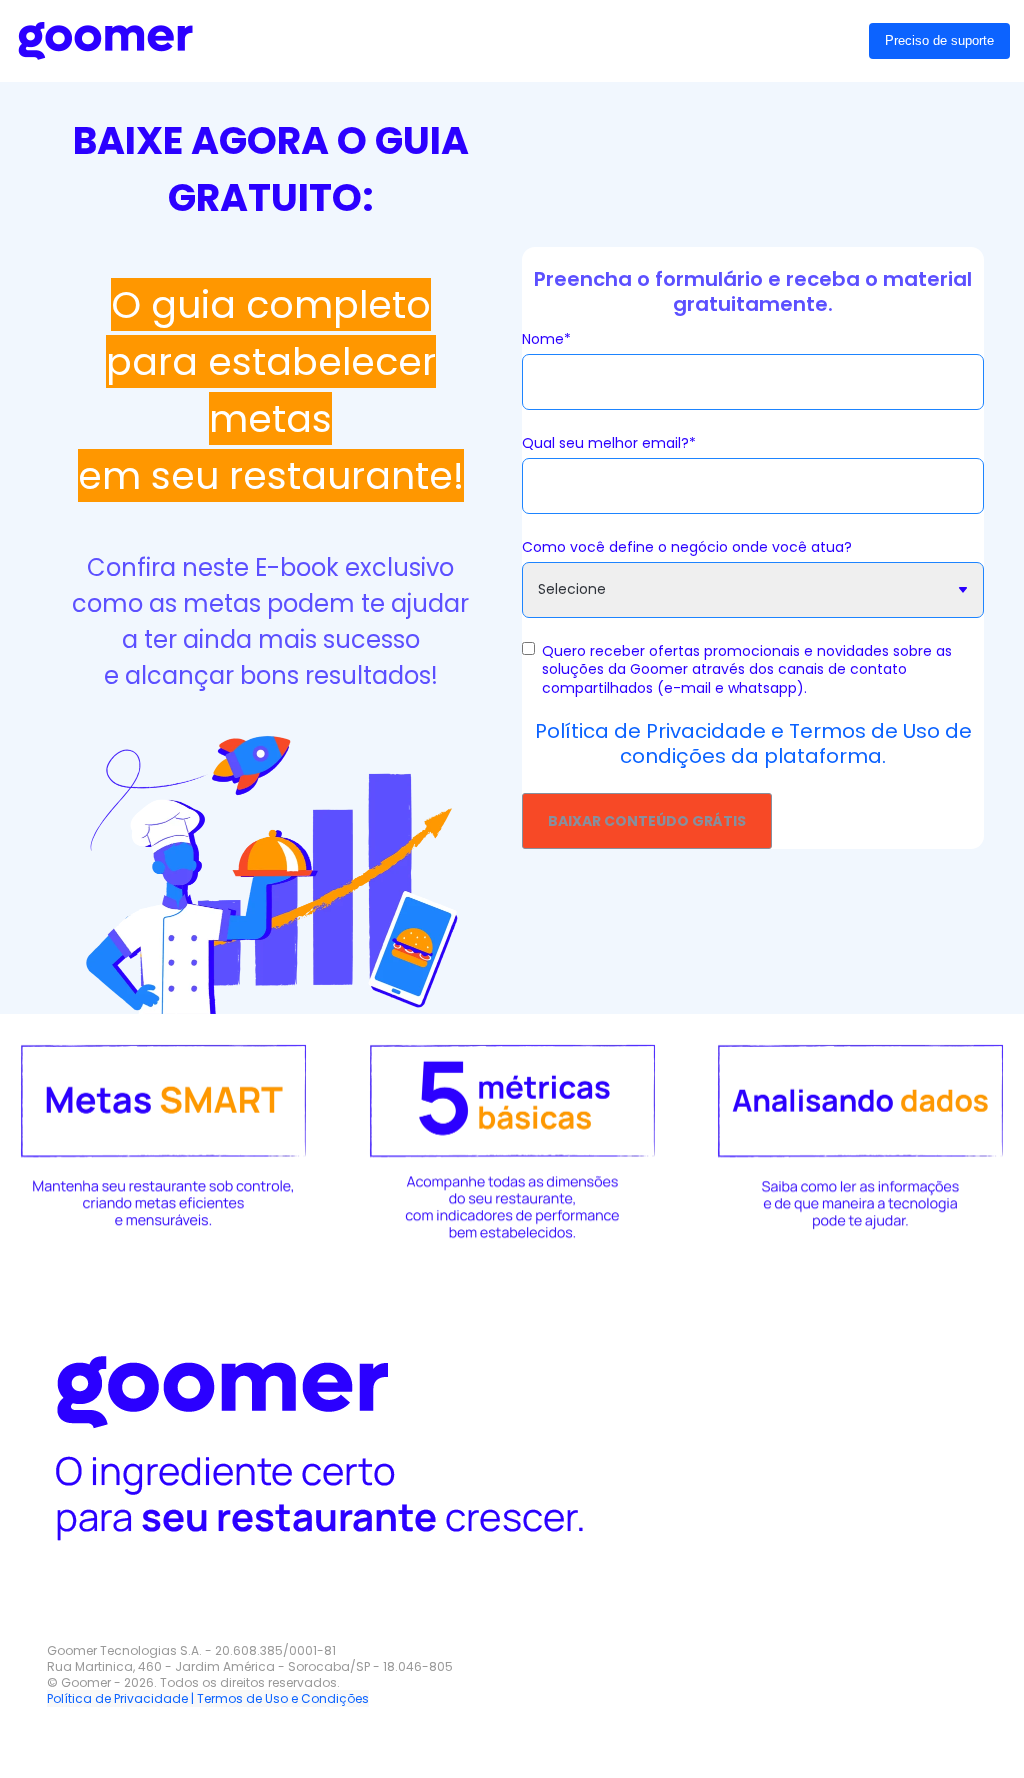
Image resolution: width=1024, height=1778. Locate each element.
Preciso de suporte (939, 40)
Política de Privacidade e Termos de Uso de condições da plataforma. (753, 743)
